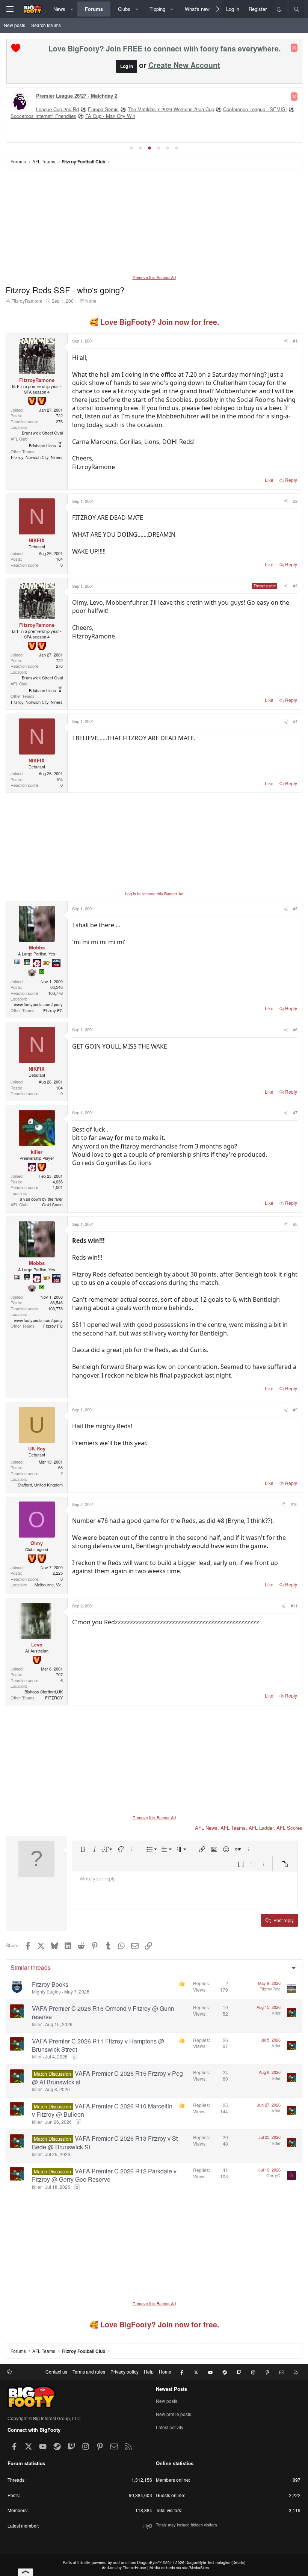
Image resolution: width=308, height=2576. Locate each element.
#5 (295, 908)
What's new (197, 9)
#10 (294, 1504)
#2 (295, 501)
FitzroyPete (270, 1989)
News (59, 9)
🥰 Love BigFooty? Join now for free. (154, 322)
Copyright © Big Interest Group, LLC (44, 2418)
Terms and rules (89, 2372)
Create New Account (184, 65)
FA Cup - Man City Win (110, 116)
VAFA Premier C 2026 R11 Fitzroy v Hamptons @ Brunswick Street (98, 2045)
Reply (291, 480)
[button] (72, 9)
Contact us (56, 2372)
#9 (295, 1409)
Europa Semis (103, 109)
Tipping (157, 9)
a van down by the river (41, 1199)
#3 (295, 586)
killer (37, 2024)
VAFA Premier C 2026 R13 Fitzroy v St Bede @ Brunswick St (105, 2142)
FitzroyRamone (27, 301)
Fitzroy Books (50, 1984)
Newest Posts (171, 2389)
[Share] (285, 341)
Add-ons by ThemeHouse (124, 2568)
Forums (94, 9)
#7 (295, 1112)
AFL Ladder (261, 1828)
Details (238, 2562)
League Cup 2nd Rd (57, 109)
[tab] (131, 148)
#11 (294, 1606)
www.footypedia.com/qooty (38, 1004)
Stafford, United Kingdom (40, 1485)
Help (149, 2372)
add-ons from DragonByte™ (137, 2562)
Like (269, 480)
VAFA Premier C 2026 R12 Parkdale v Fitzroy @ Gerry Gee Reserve (104, 2175)
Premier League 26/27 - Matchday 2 (77, 96)
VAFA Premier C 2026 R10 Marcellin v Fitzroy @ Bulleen (102, 2110)
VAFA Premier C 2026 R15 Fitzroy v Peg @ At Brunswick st (107, 2077)
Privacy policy (125, 2372)
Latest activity (170, 2427)
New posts (14, 25)
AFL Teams (233, 1828)
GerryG (273, 2175)
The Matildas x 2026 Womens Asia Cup (171, 109)
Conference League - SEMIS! (255, 109)
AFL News (206, 1828)
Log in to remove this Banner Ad (154, 893)
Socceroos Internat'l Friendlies (43, 116)
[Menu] (10, 9)
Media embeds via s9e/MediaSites (179, 2568)
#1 (295, 341)
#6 (295, 1029)
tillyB (147, 2525)
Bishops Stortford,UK (44, 1692)
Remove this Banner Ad (154, 277)
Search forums (46, 25)
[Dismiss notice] (294, 48)
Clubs (124, 9)
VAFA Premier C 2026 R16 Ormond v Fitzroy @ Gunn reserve (103, 2012)
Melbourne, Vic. (49, 1585)
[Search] (297, 9)
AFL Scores (289, 1828)
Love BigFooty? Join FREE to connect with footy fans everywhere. (165, 48)
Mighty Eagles (46, 1991)
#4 (295, 721)
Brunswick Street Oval (42, 433)
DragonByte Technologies (208, 2562)
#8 (295, 1224)
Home (165, 2372)
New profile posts (174, 2414)
